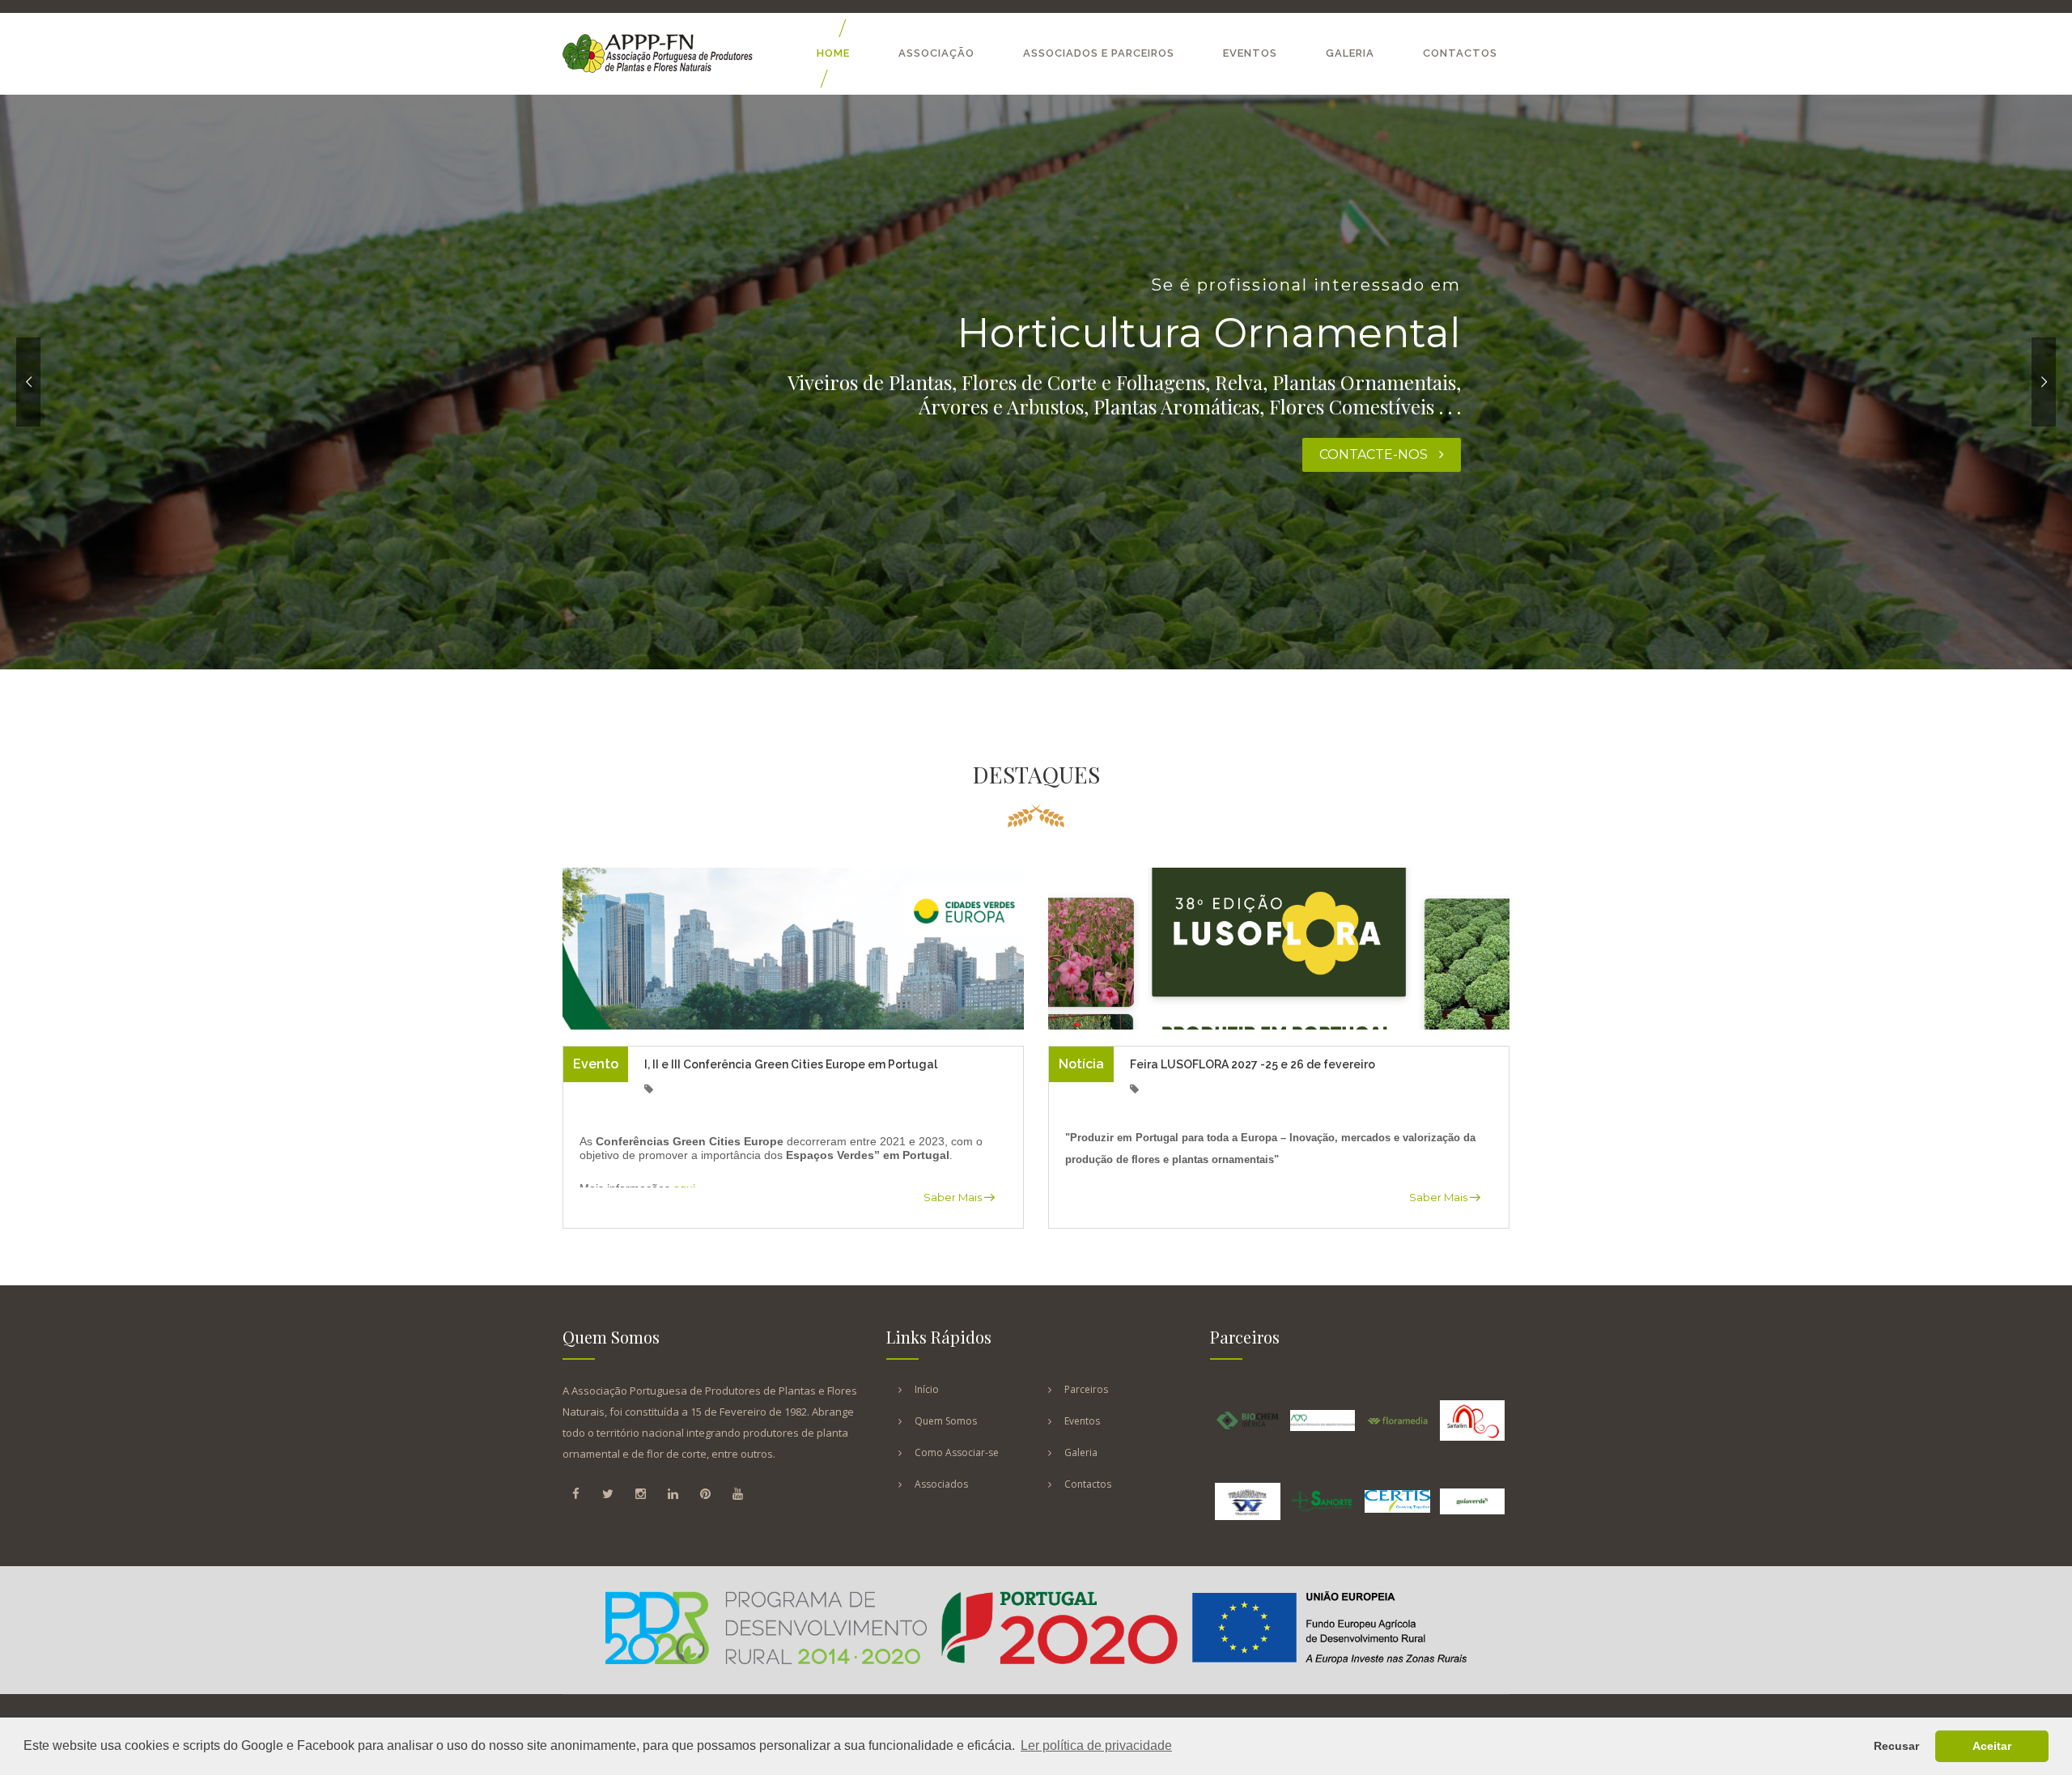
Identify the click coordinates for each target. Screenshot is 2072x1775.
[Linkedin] (673, 1493)
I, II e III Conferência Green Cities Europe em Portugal (791, 1064)
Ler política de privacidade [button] (1096, 1745)
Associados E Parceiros (1099, 53)
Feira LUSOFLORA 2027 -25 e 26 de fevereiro (1253, 1064)
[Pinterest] (705, 1493)
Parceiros (1086, 1389)
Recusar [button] (1896, 1746)
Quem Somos (946, 1421)
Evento (596, 1064)
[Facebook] (575, 1493)
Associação (936, 53)
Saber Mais (954, 1197)
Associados (941, 1484)
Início (927, 1389)
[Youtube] (737, 1493)
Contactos (1460, 53)
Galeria (1350, 53)
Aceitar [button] (1992, 1746)
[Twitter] (608, 1493)
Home (833, 53)
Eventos (1250, 53)
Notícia (1081, 1064)
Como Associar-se (957, 1452)
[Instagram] (640, 1493)
